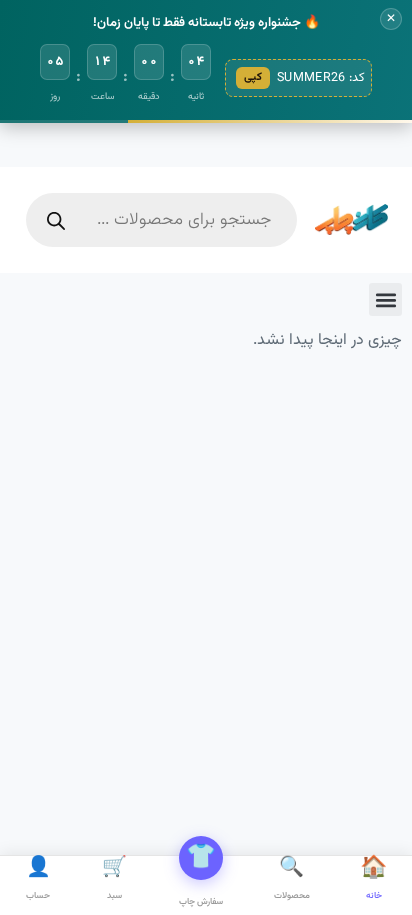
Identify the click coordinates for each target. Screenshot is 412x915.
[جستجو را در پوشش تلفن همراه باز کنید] (161, 220)
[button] (385, 299)
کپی (253, 77)
